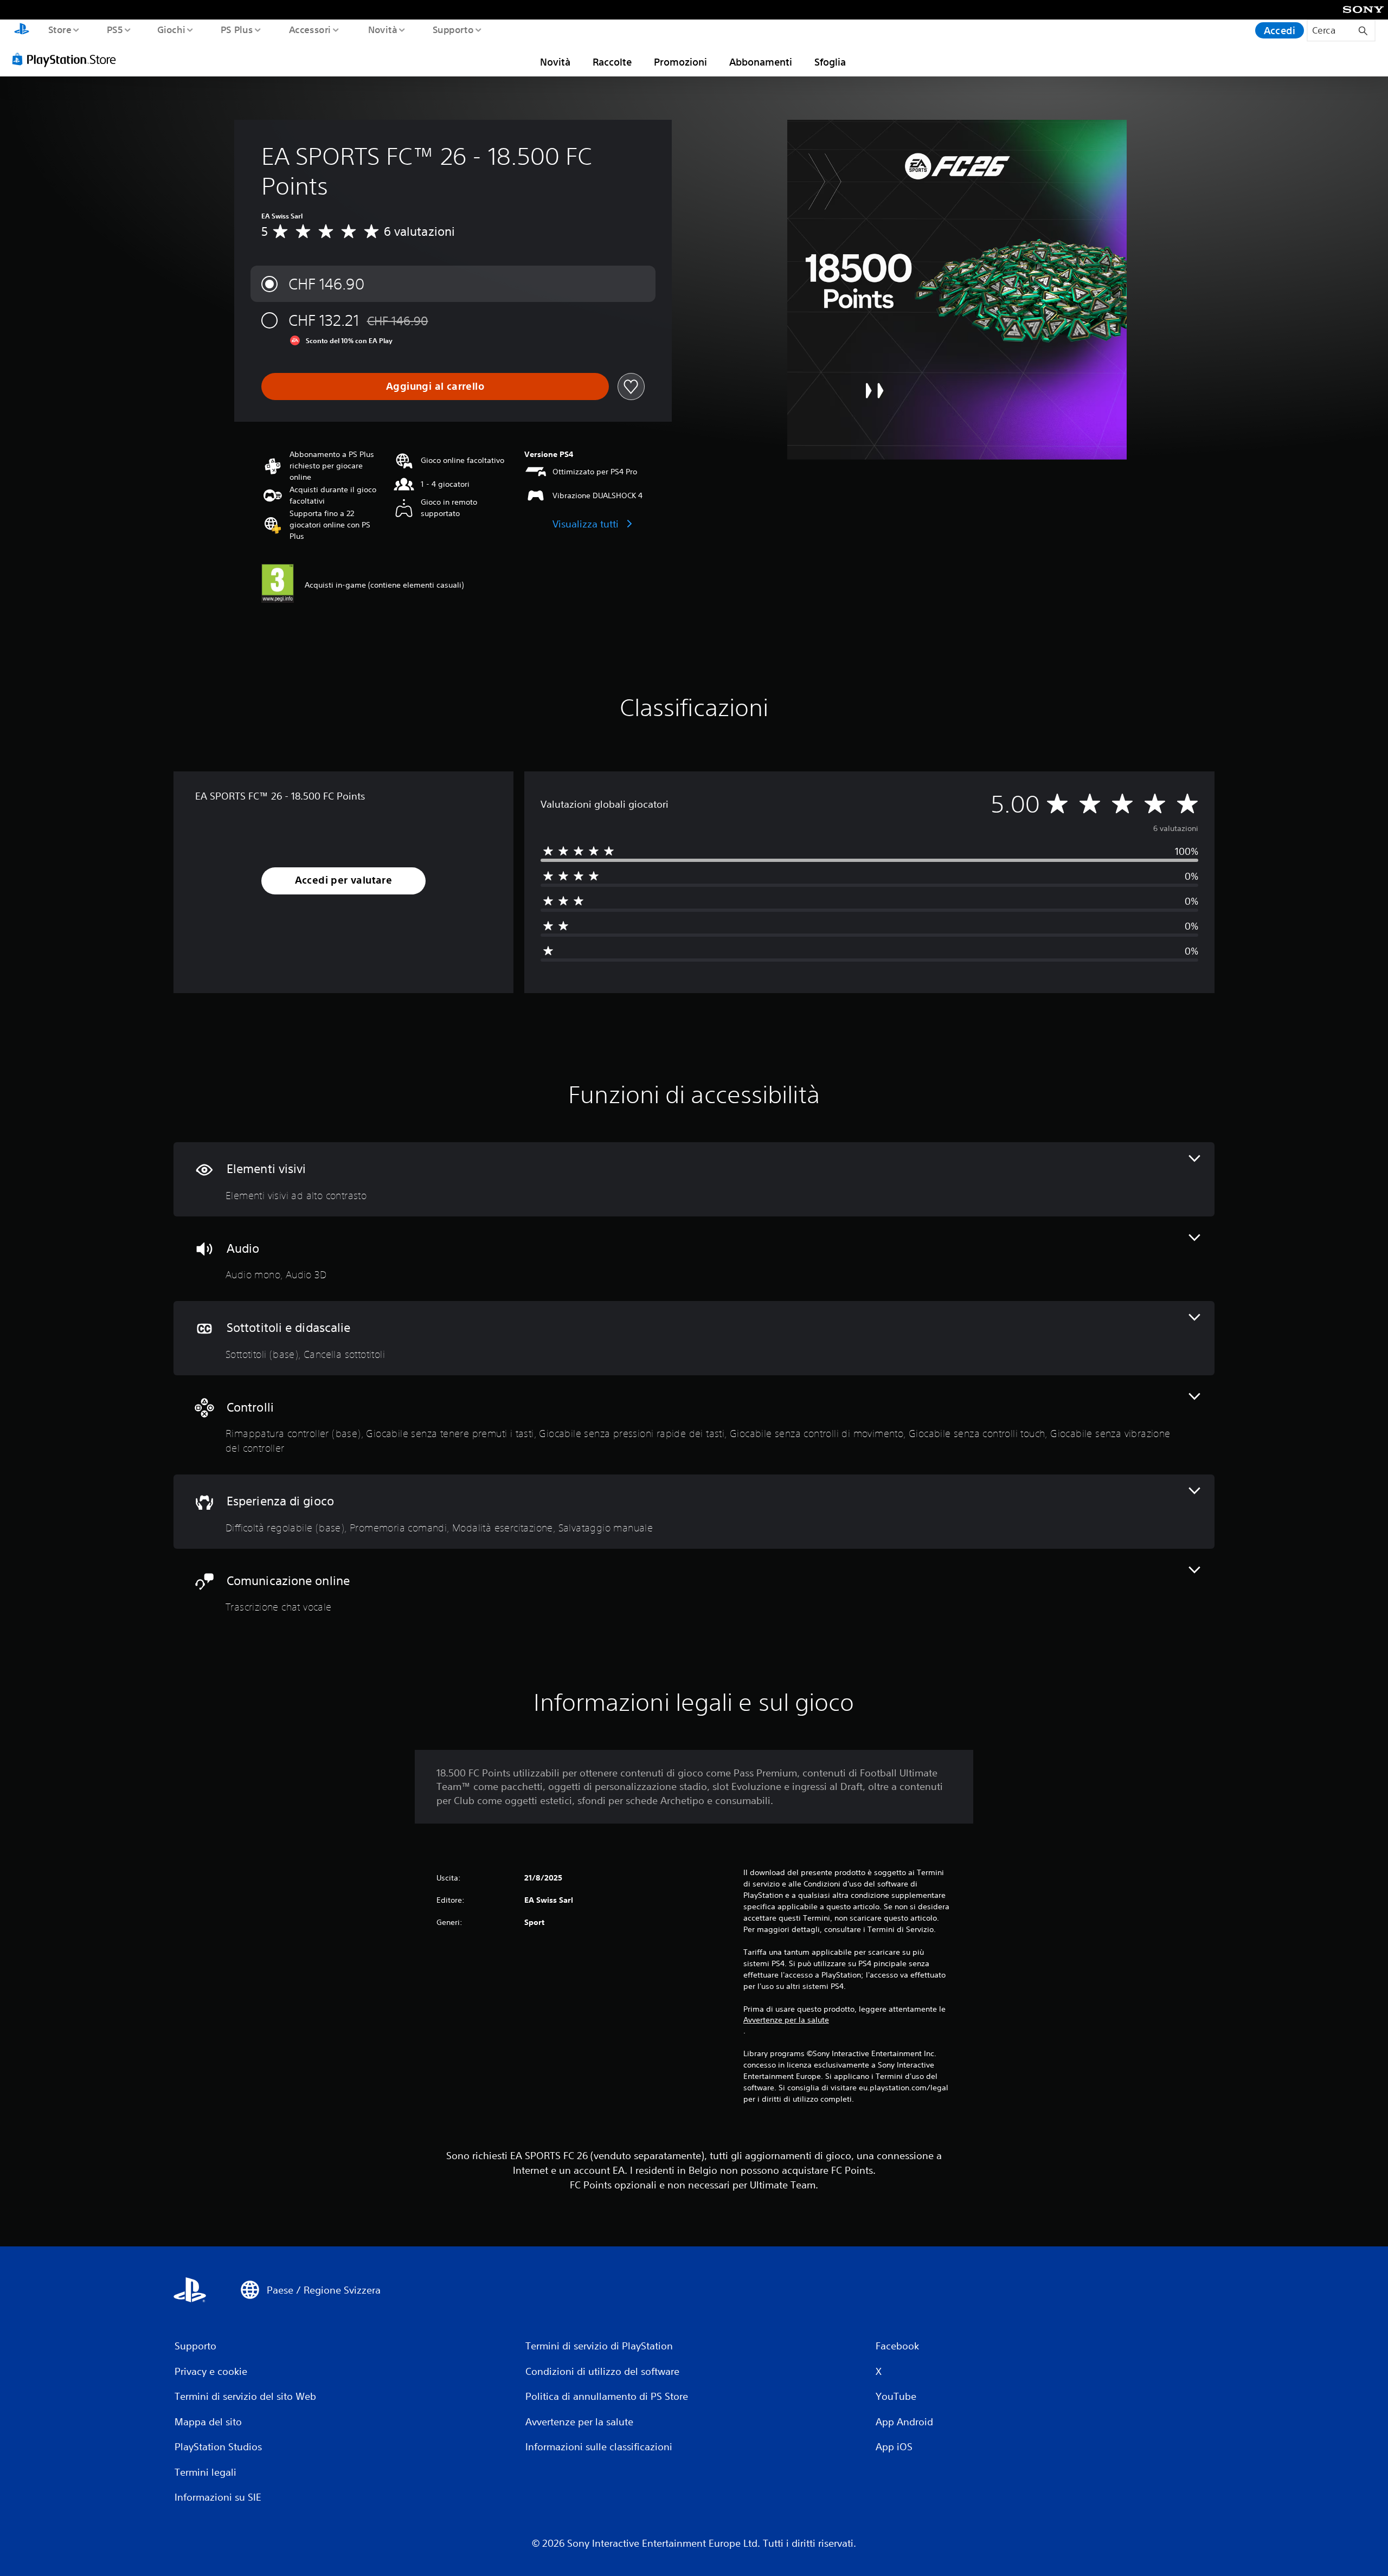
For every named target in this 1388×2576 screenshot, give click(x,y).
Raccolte (612, 62)
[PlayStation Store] (68, 59)
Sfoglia (830, 62)
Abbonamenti (761, 62)
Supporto (453, 29)
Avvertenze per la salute (786, 2020)
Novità (382, 29)
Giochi (171, 29)
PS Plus (237, 29)
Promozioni (680, 62)
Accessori (310, 29)
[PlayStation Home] (22, 30)
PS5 (114, 29)
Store (59, 29)
